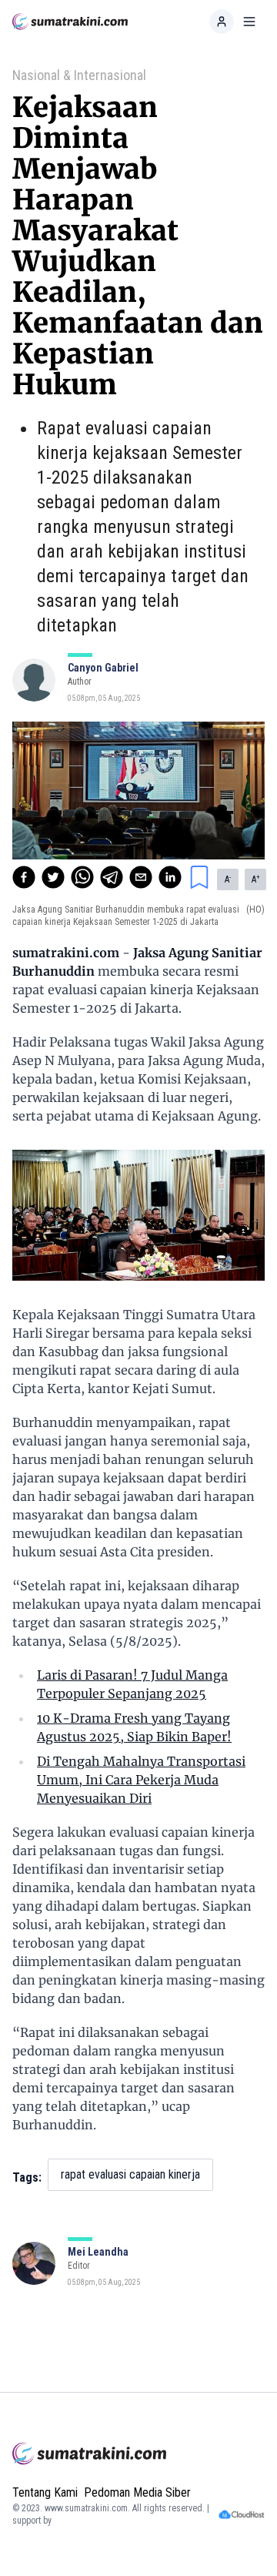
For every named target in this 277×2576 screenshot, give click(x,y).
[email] (141, 877)
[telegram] (112, 877)
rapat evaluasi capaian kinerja (130, 2174)
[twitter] (53, 877)
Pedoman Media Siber (137, 2492)
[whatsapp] (82, 877)
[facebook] (24, 877)
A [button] (228, 879)
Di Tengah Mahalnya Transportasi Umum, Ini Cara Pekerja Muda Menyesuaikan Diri (141, 1780)
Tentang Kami (45, 2492)
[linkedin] (170, 877)
